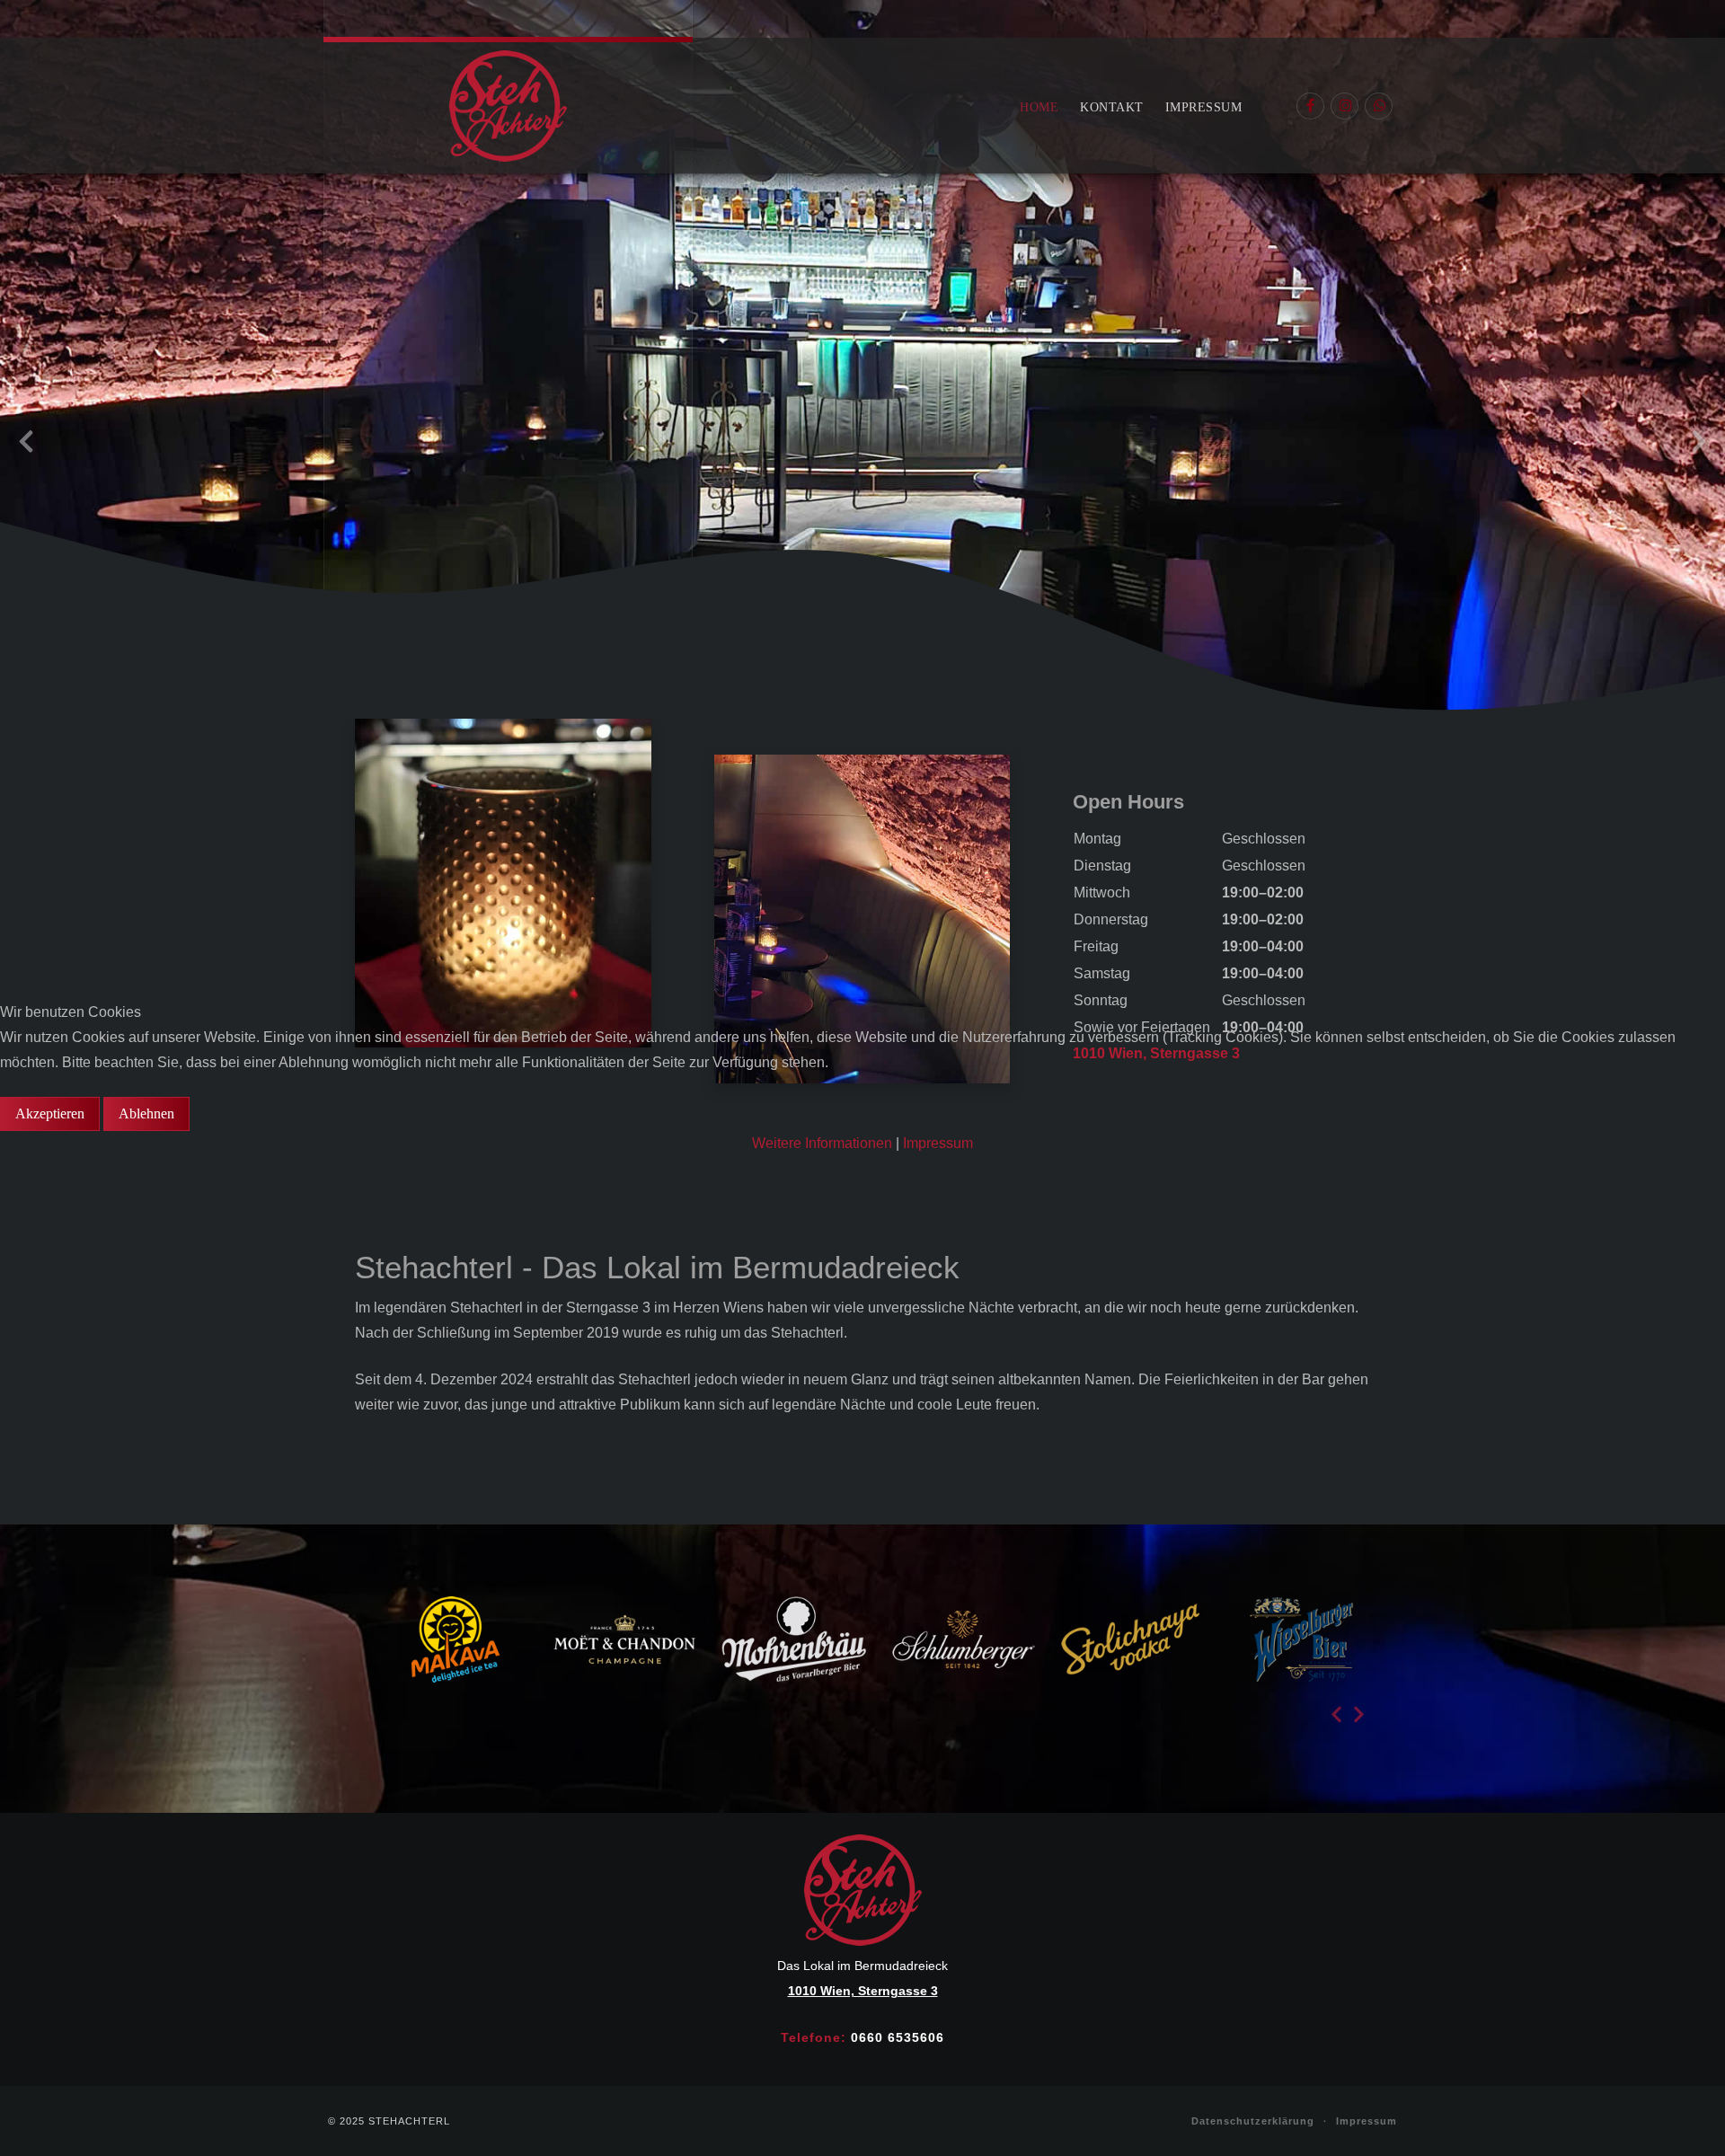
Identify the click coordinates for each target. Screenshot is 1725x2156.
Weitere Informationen (822, 1143)
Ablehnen (146, 1113)
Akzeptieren (50, 1113)
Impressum (938, 1143)
